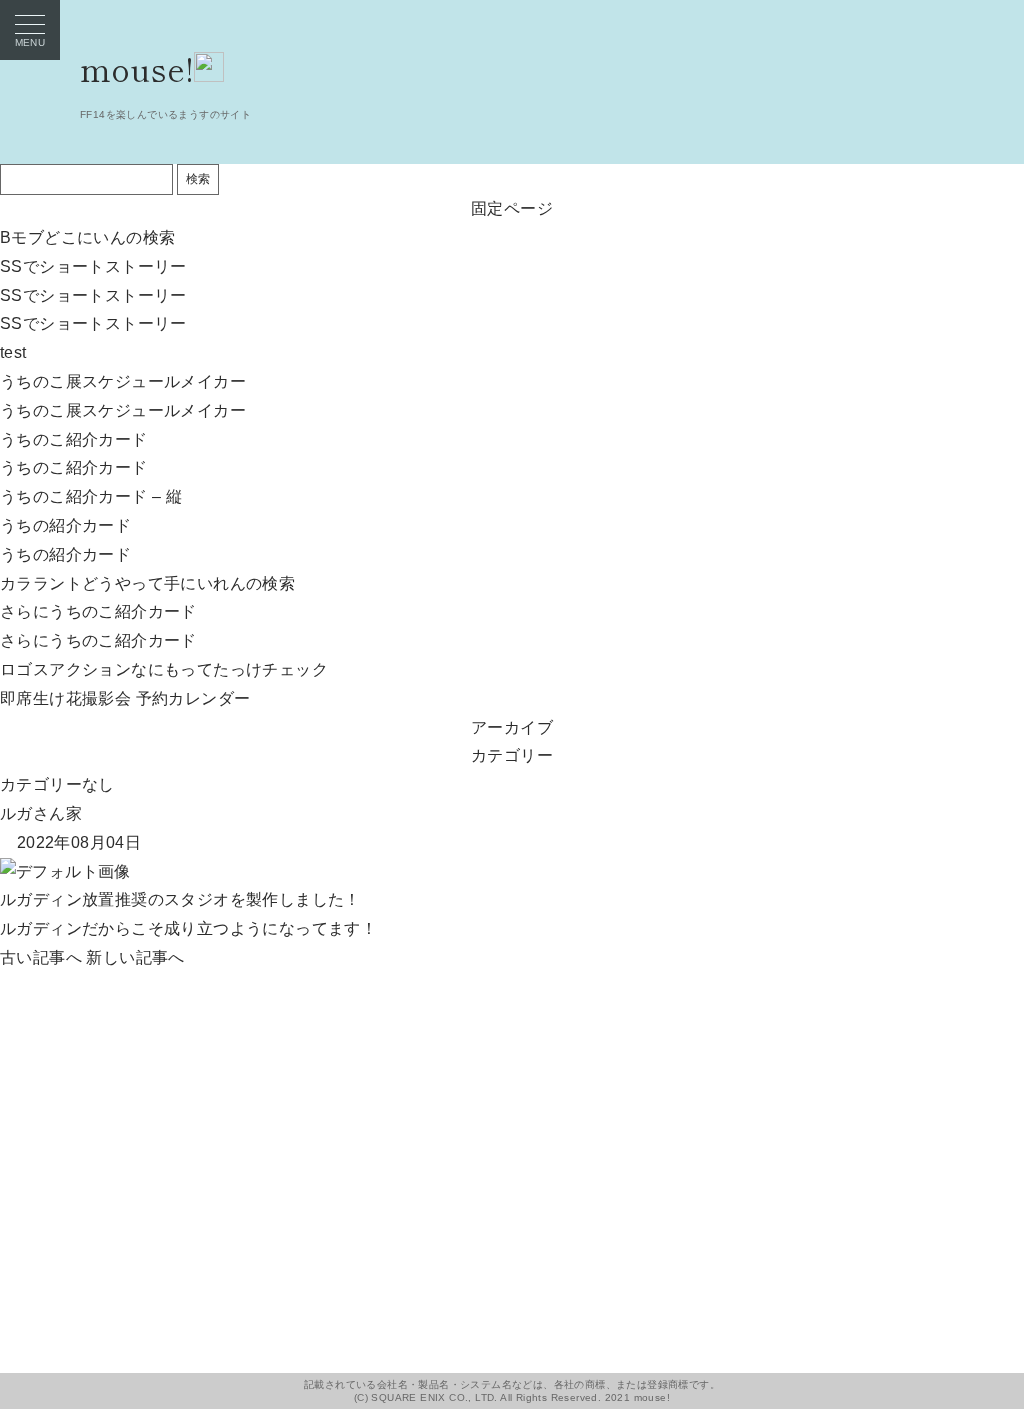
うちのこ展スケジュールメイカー (123, 381)
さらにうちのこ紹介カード (98, 611)
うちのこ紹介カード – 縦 (91, 496)
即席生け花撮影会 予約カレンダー (125, 698)
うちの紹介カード (65, 525)
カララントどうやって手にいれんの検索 (147, 583)
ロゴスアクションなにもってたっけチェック (164, 669)
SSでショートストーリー (93, 266)
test (13, 352)
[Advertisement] (512, 1113)
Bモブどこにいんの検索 (87, 237)
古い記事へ (41, 957)
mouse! (137, 68)
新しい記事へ (135, 957)
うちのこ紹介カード (74, 439)
